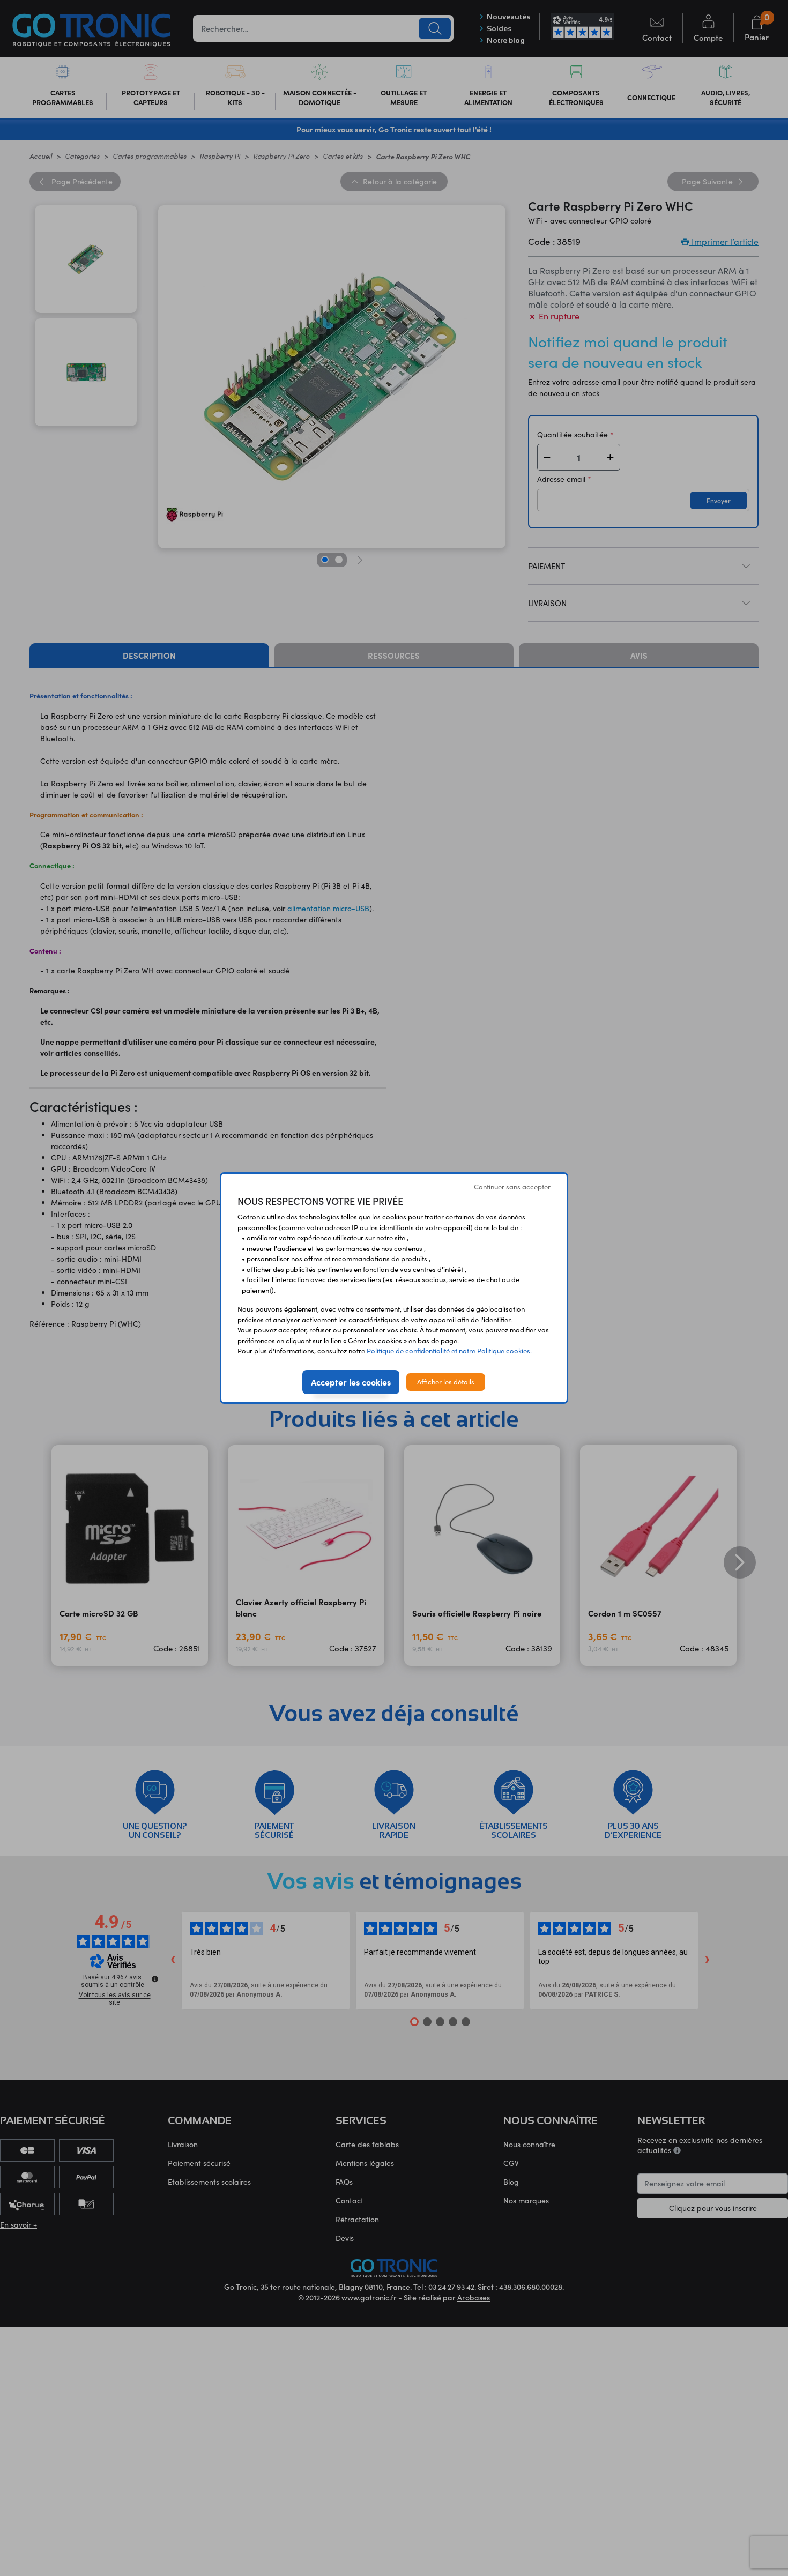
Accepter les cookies (351, 1382)
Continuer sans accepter (512, 1187)
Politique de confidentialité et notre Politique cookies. (449, 1351)
